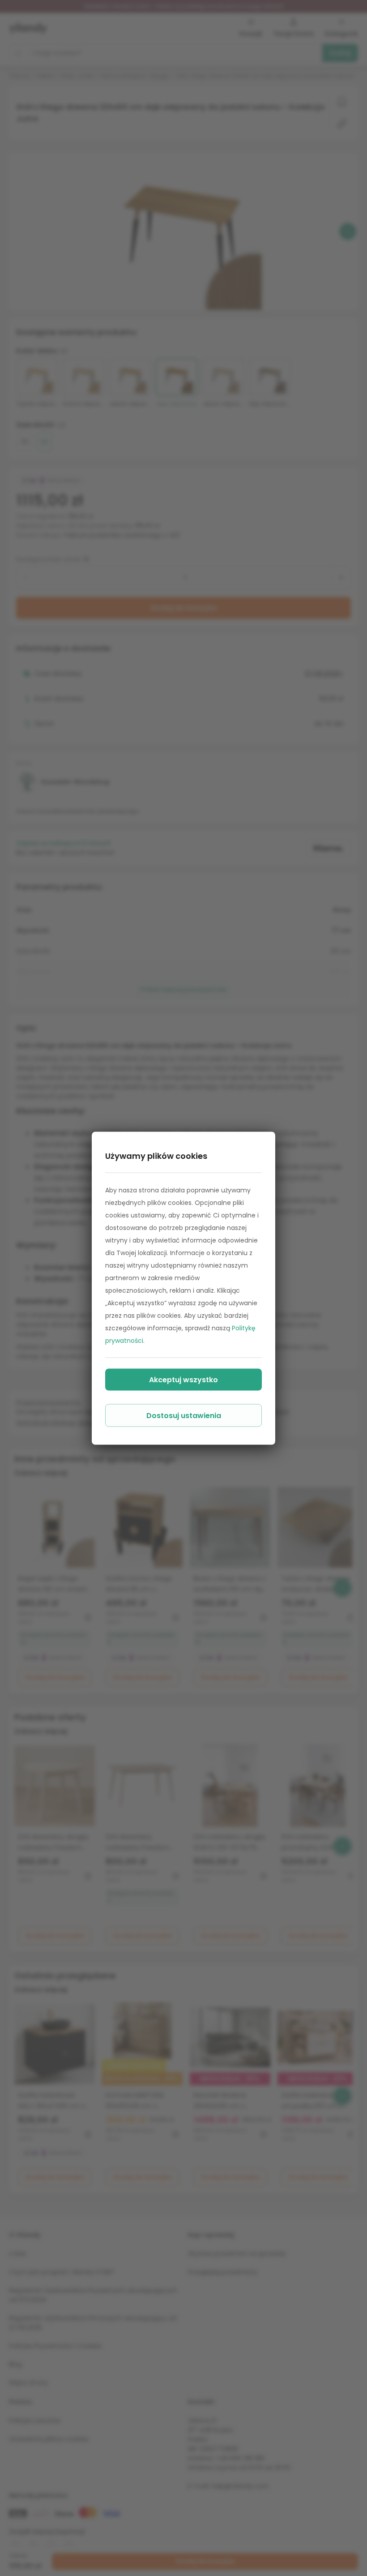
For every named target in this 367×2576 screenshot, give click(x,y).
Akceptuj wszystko (183, 1379)
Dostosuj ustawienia (184, 1415)
